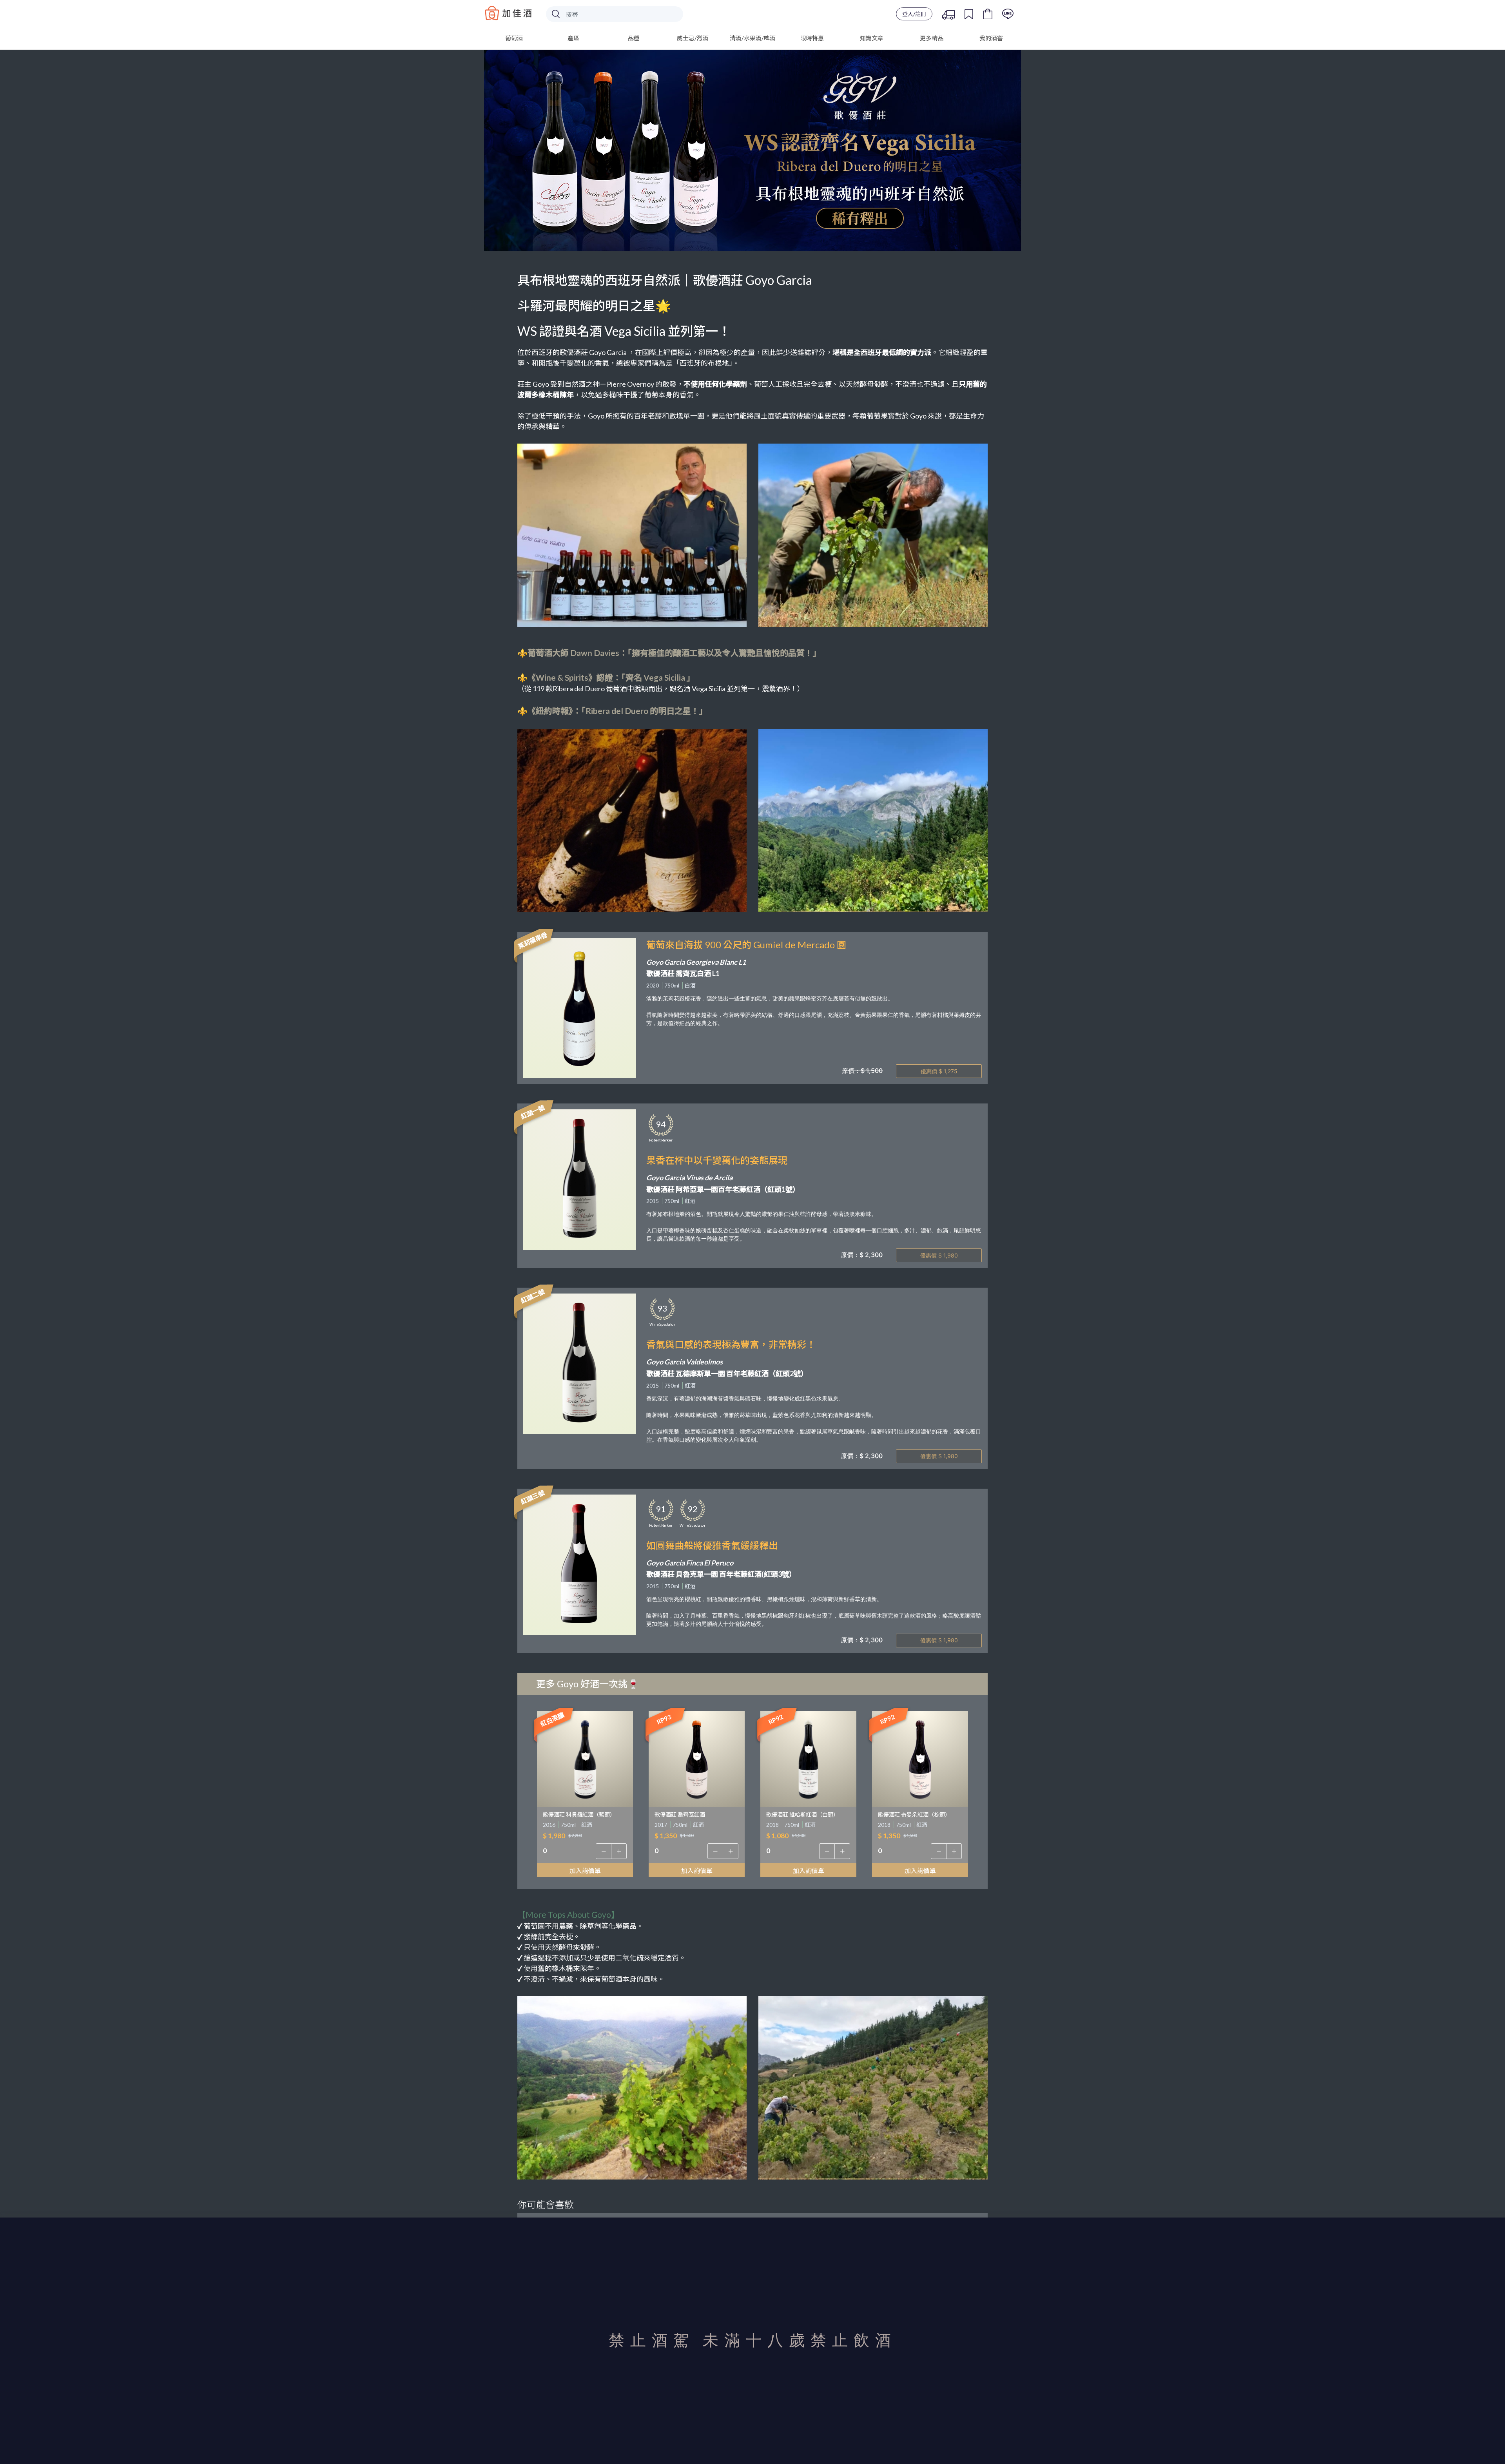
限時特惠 (812, 38)
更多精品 (932, 38)
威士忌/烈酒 (693, 38)
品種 (633, 38)
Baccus (508, 13)
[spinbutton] (585, 1851)
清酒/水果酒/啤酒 (753, 38)
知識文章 (872, 38)
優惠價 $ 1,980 (939, 1255)
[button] (604, 1851)
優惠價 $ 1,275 (939, 1071)
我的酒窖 (991, 38)
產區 (573, 38)
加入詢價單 (585, 1871)
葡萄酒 (514, 38)
